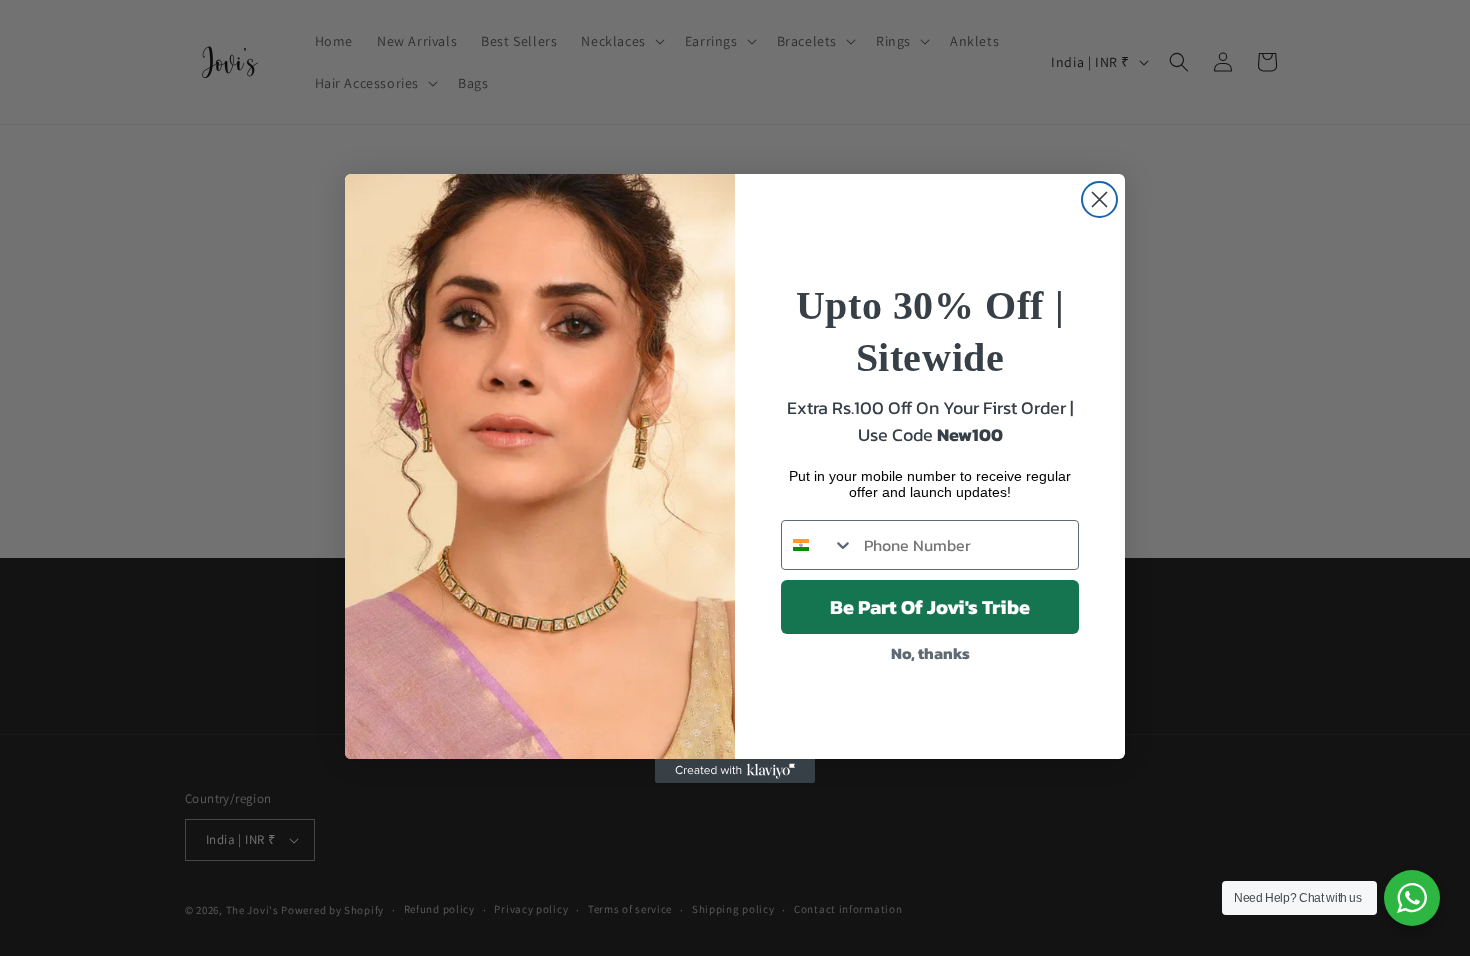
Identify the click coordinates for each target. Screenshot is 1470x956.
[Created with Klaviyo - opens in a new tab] (735, 771)
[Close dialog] (1099, 199)
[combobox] (818, 545)
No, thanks (930, 653)
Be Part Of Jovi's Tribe (930, 607)
